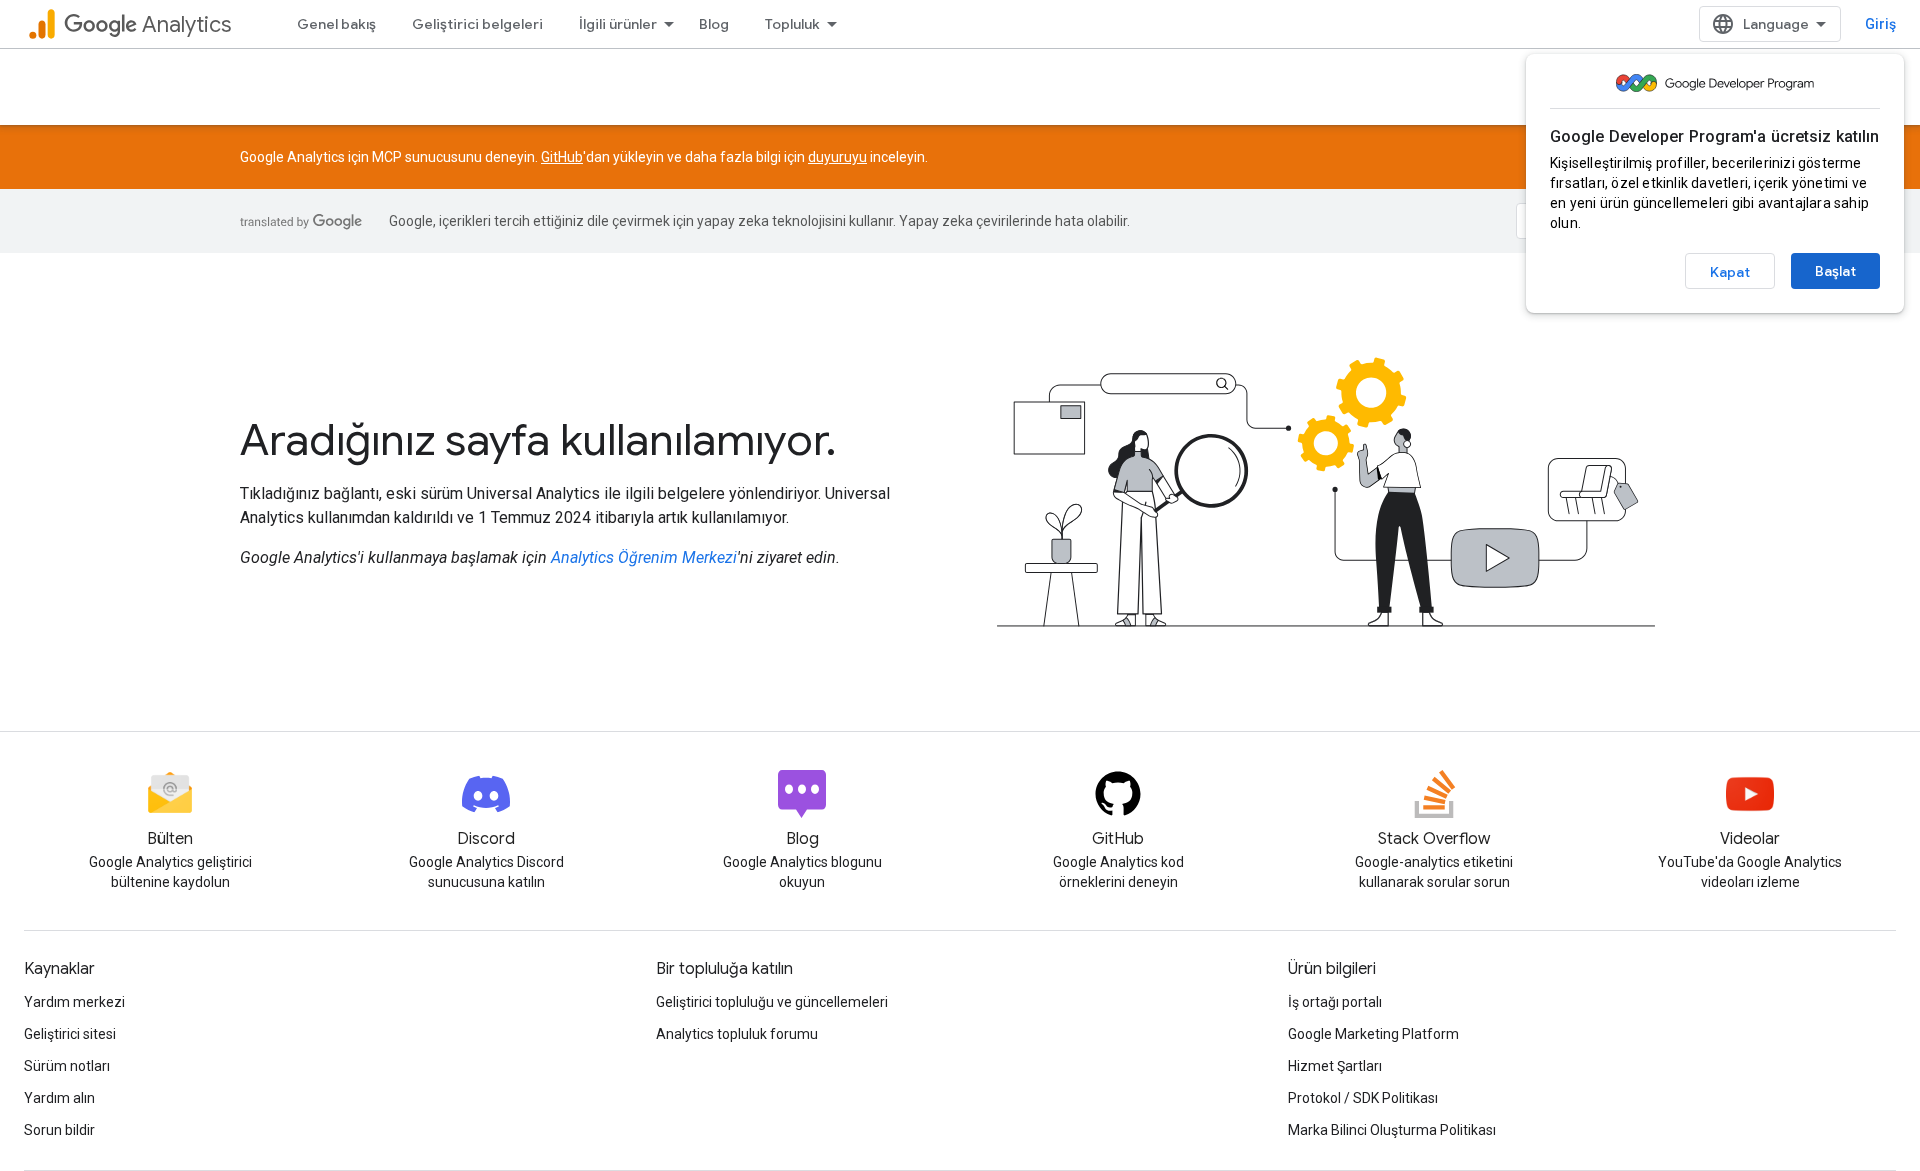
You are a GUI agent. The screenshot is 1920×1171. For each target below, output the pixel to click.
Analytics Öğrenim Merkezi (644, 557)
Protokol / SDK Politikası (1363, 1098)
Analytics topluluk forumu (737, 1034)
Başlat (1835, 271)
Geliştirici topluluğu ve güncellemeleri (772, 1002)
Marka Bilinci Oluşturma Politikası (1392, 1130)
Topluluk (792, 24)
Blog (714, 24)
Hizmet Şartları (1335, 1066)
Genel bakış (336, 24)
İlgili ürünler (618, 24)
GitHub (562, 157)
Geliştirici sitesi (70, 1034)
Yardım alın (59, 1098)
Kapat (1730, 272)
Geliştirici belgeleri (477, 24)
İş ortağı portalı (1335, 1002)
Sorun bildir (59, 1130)
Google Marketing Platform (1373, 1034)
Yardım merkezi (74, 1002)
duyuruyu (837, 157)
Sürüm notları (67, 1066)
